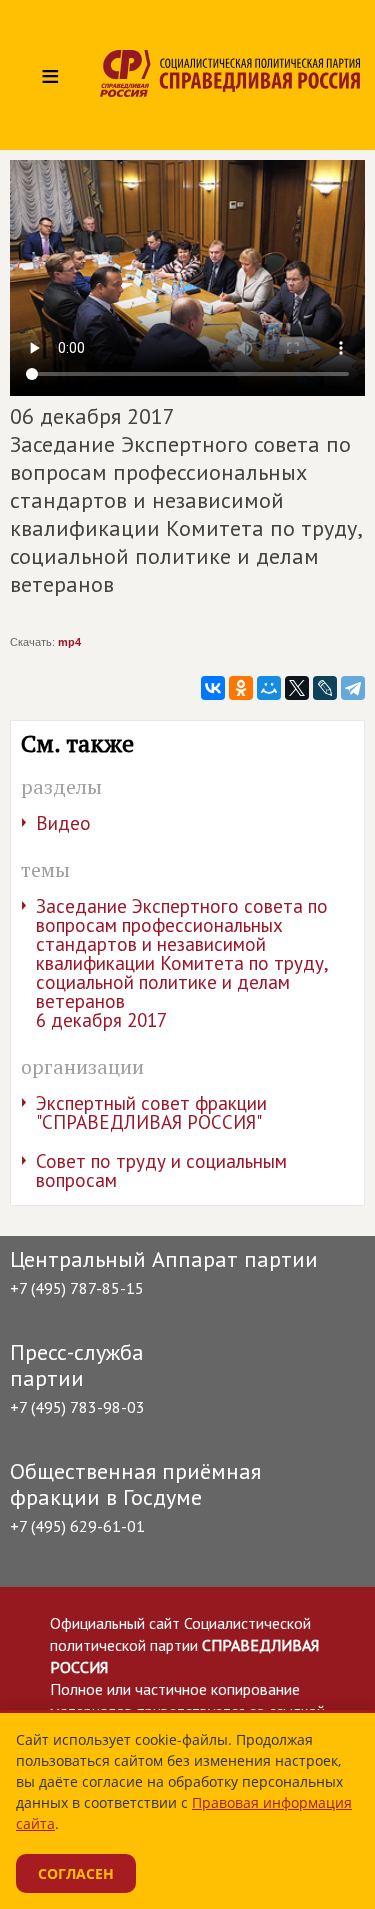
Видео (63, 823)
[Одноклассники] (241, 688)
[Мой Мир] (269, 688)
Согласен (76, 1873)
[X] (297, 688)
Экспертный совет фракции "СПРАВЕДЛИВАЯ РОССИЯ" (151, 1112)
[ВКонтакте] (213, 688)
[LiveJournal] (325, 688)
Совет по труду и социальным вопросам (161, 1170)
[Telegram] (353, 688)
